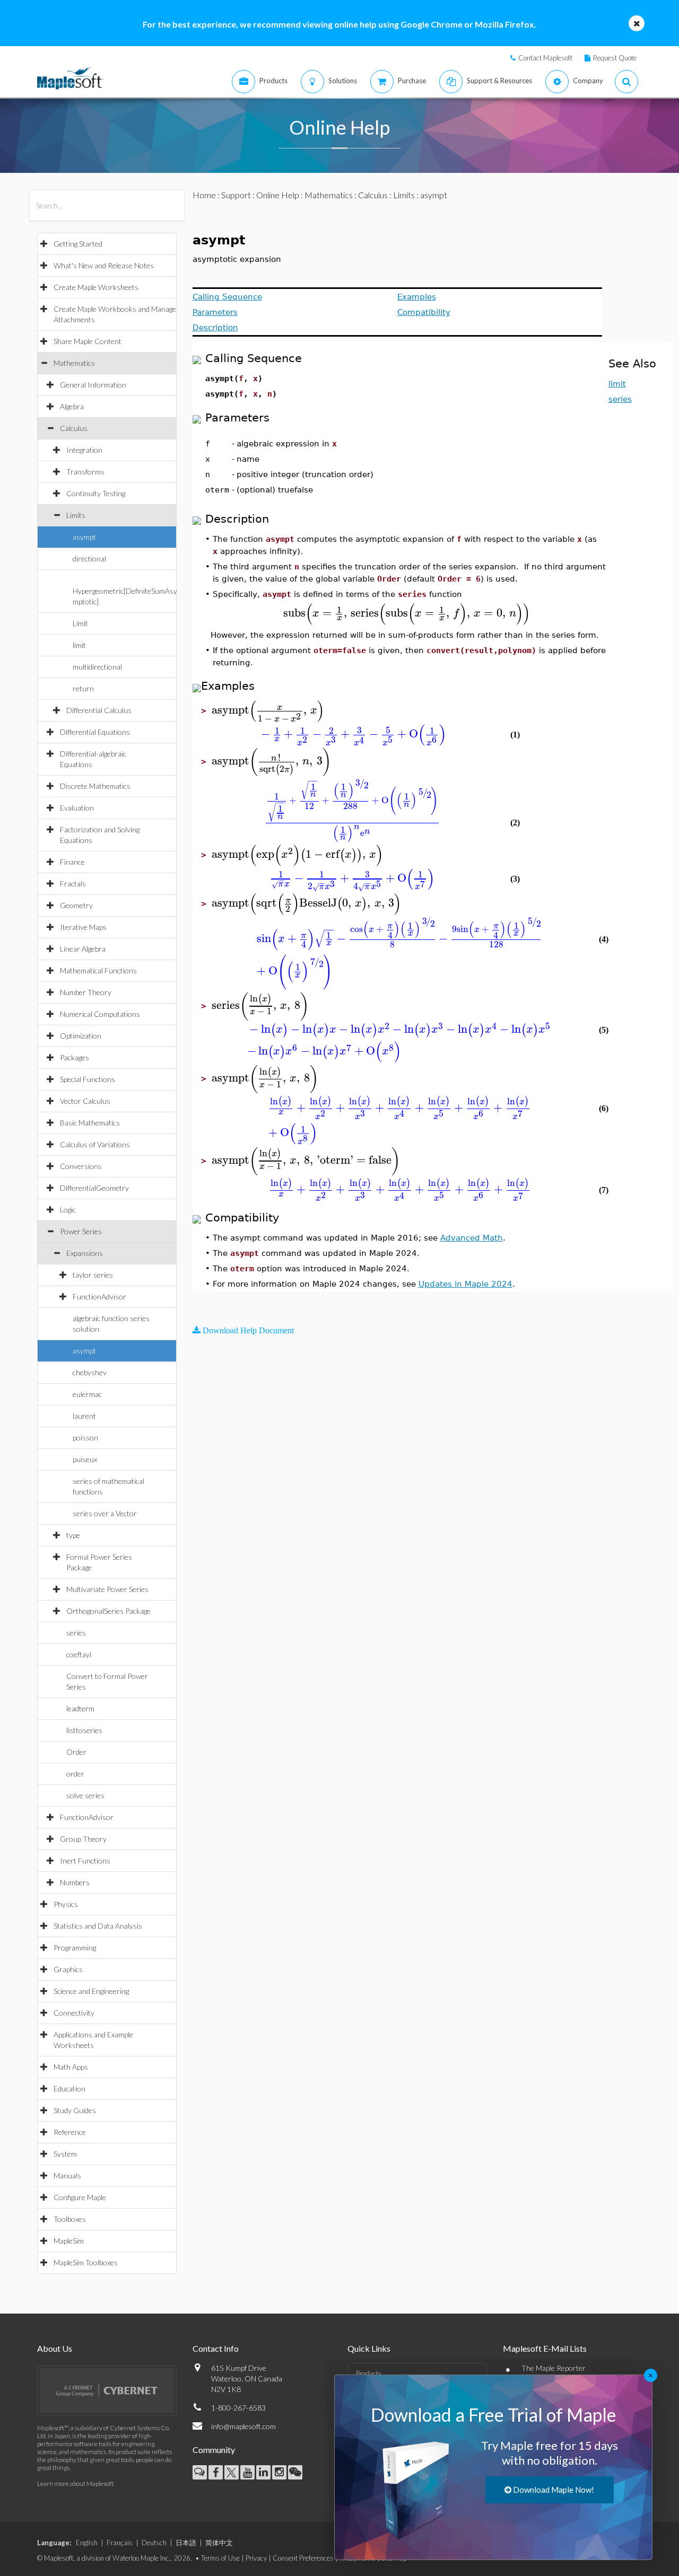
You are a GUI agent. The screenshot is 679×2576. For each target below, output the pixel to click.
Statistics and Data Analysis (98, 1926)
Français (120, 2543)
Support (236, 195)
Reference (70, 2132)
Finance (72, 862)
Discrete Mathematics (95, 786)
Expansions (85, 1253)
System (65, 2154)
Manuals (67, 2175)
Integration (84, 450)
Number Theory (86, 992)
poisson (85, 1438)
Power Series (81, 1231)
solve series (85, 1795)
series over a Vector (105, 1513)
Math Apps (71, 2067)
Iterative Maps (83, 927)
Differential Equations (95, 732)
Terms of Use (220, 2558)
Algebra (72, 406)
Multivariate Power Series (107, 1589)
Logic (68, 1210)
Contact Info (216, 2348)
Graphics (68, 1969)
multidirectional (97, 667)
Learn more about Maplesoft (75, 2483)
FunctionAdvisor (99, 1296)
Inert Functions (85, 1861)
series (76, 1633)
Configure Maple (80, 2197)
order (75, 1774)
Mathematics (74, 363)
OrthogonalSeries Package (108, 1611)
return (83, 688)
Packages (75, 1057)
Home (204, 195)
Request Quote (615, 58)
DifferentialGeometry (94, 1188)
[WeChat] (295, 2472)
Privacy (256, 2558)
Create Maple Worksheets (96, 287)
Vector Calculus (85, 1101)
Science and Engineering (91, 1991)
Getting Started (78, 244)
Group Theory (83, 1839)
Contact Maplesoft (545, 58)
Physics (66, 1904)
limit (79, 645)
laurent (84, 1416)
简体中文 (219, 2543)
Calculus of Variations (95, 1144)
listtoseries (84, 1730)
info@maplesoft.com (243, 2426)
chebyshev (90, 1372)
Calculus (74, 428)
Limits (76, 515)
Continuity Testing (96, 493)
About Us (55, 2348)
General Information (93, 385)
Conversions (81, 1166)
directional (89, 559)
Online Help (278, 195)
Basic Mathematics (90, 1123)
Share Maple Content (88, 341)
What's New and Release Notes (104, 265)
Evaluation (77, 808)
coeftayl (79, 1654)
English (87, 2543)
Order (76, 1752)
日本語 (186, 2543)
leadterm (80, 1708)
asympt (84, 537)
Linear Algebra (83, 949)
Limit (80, 623)
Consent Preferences (303, 2558)
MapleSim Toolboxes (86, 2262)
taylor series (93, 1275)
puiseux (85, 1459)
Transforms (85, 472)
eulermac (87, 1394)
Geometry (76, 905)
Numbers (75, 1882)
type (73, 1535)
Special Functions (88, 1079)
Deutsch (154, 2543)
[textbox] (407, 613)
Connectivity (74, 2013)
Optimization (81, 1036)
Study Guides (75, 2110)
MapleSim (69, 2241)
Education (69, 2089)
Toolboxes (70, 2219)
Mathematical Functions (98, 970)
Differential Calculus (99, 710)
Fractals (73, 883)
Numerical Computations (100, 1014)
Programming (75, 1948)
